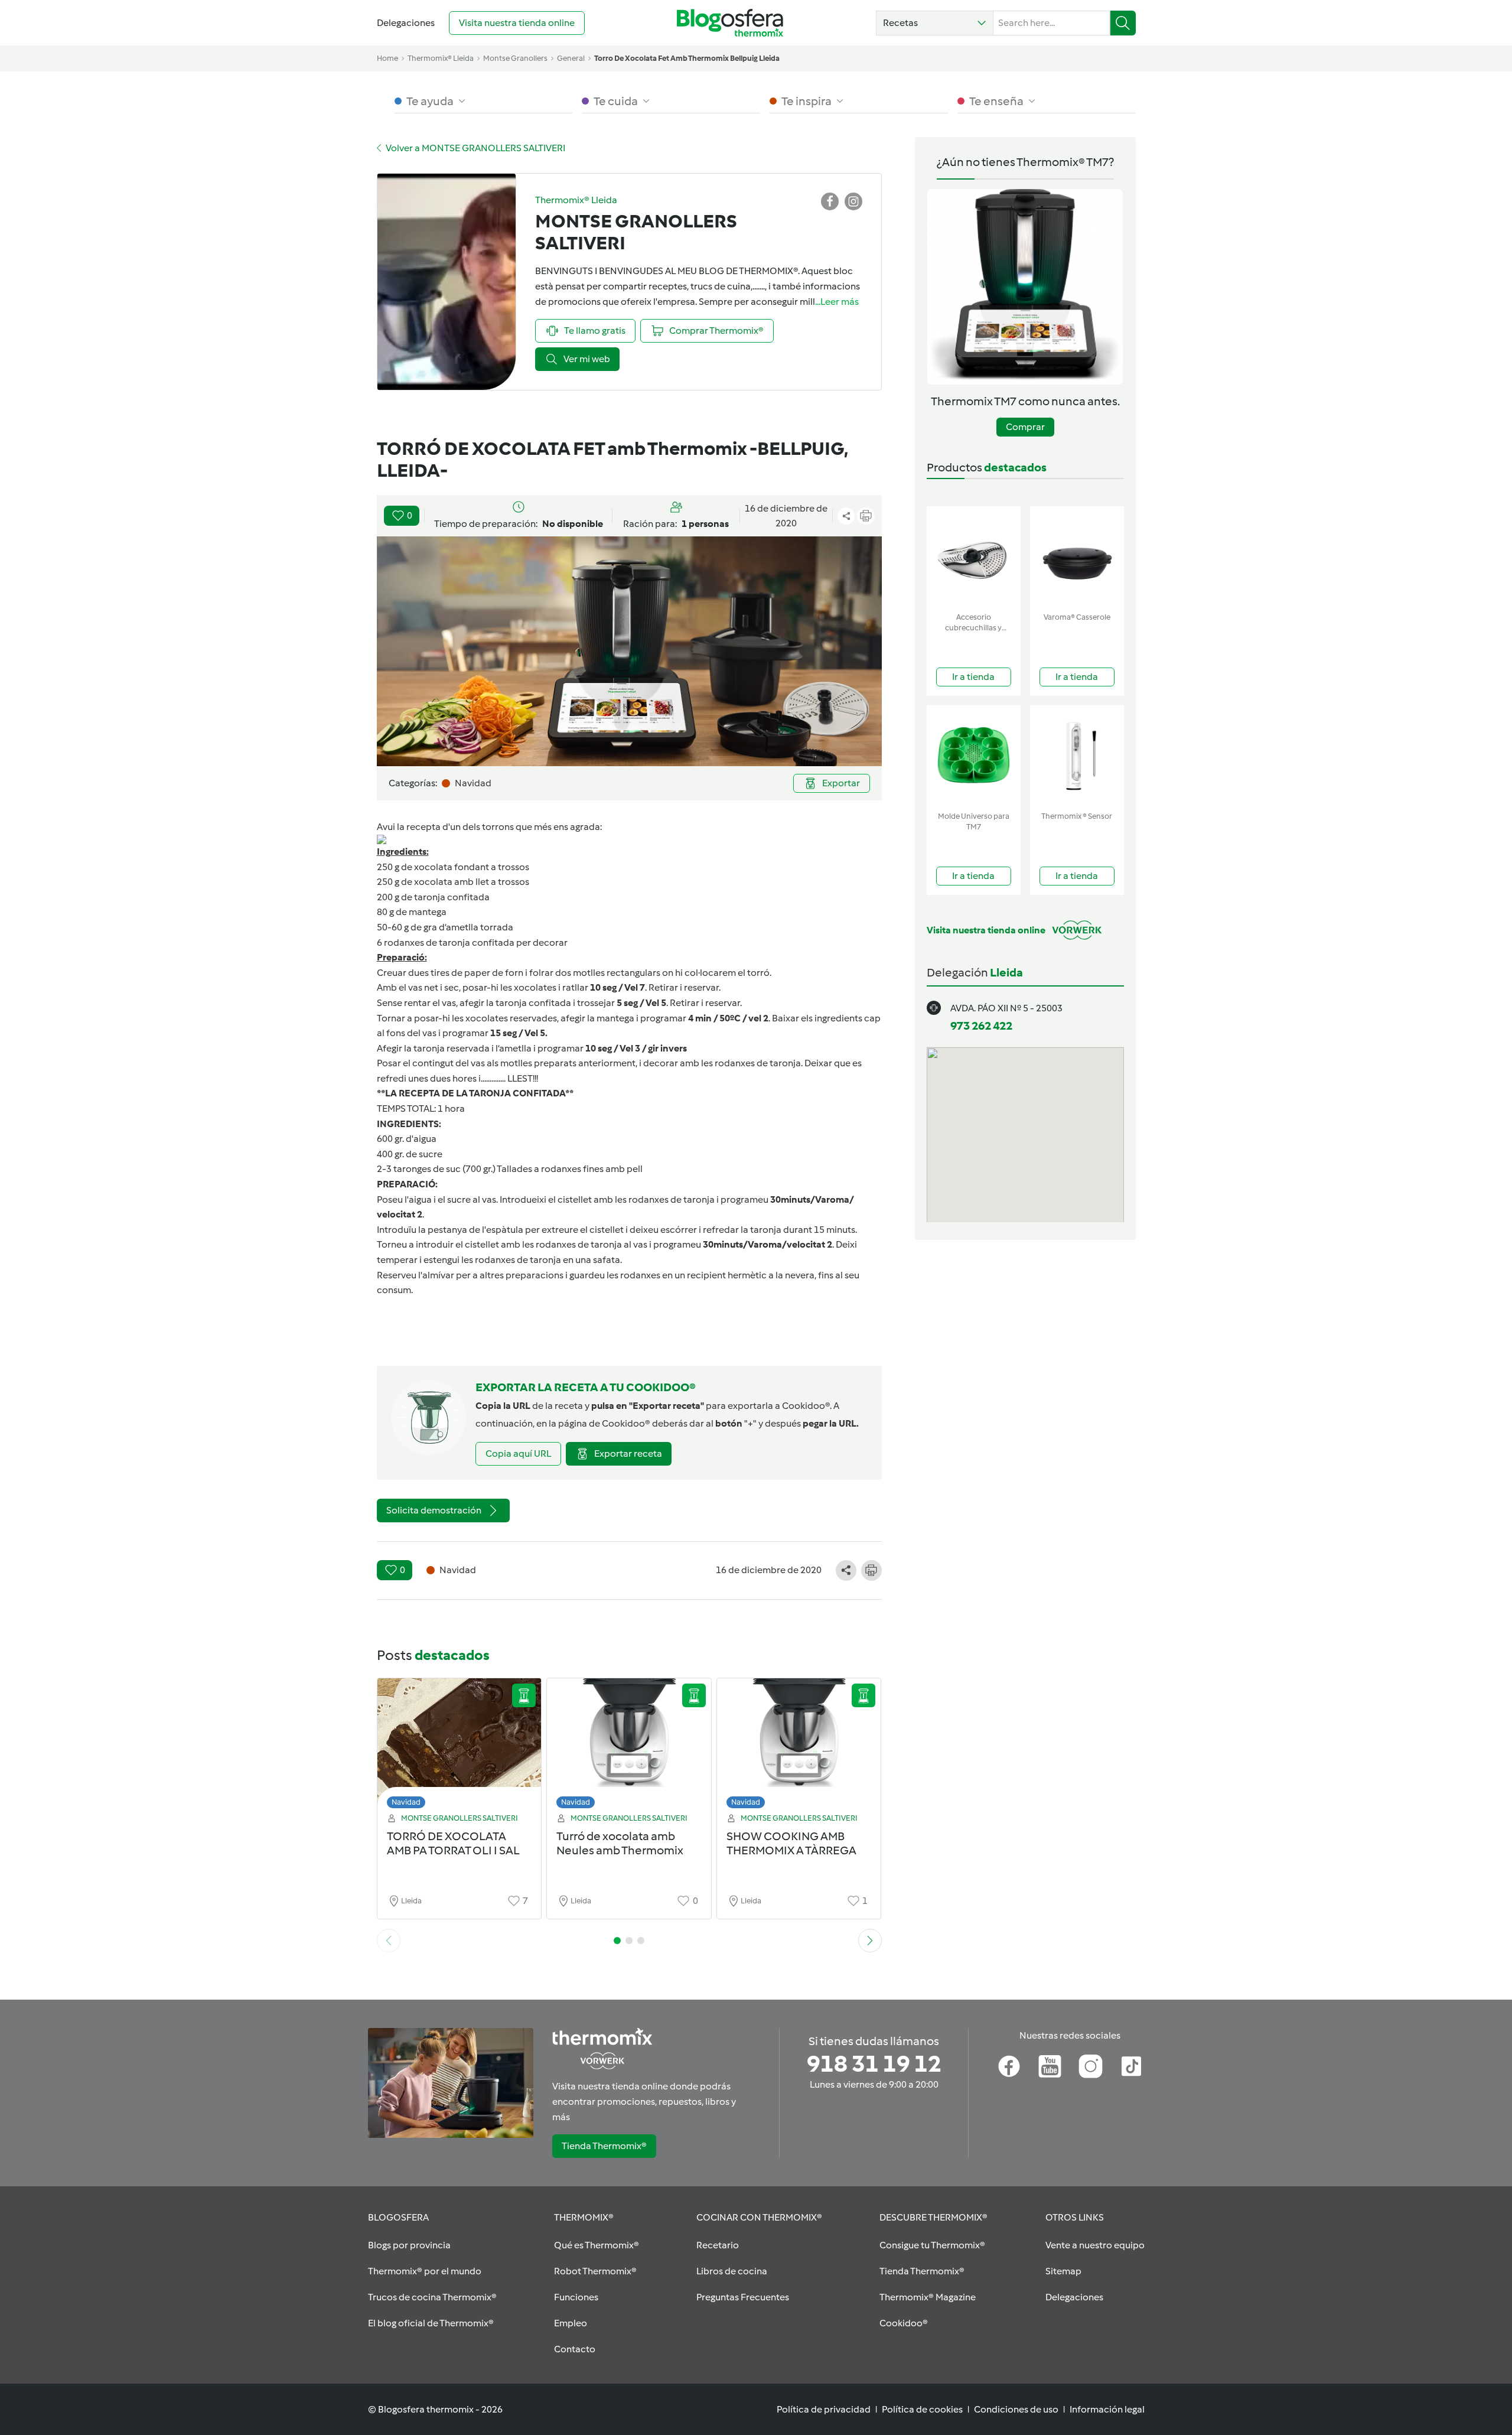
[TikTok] (1131, 2066)
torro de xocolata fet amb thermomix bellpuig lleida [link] (687, 58)
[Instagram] (1091, 2066)
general (571, 58)
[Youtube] (1050, 2066)
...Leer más (837, 302)
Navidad (406, 1802)
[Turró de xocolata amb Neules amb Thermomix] (629, 1747)
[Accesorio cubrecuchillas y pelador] (974, 557)
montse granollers (515, 58)
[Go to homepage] (730, 23)
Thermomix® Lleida (441, 58)
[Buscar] (1123, 23)
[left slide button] (389, 1941)
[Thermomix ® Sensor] (1077, 756)
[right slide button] (870, 1941)
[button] (935, 23)
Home (387, 58)
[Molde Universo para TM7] (974, 756)
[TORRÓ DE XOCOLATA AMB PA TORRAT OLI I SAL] (460, 1747)
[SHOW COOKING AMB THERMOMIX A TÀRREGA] (799, 1747)
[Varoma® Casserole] (1077, 557)
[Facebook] (1009, 2066)
